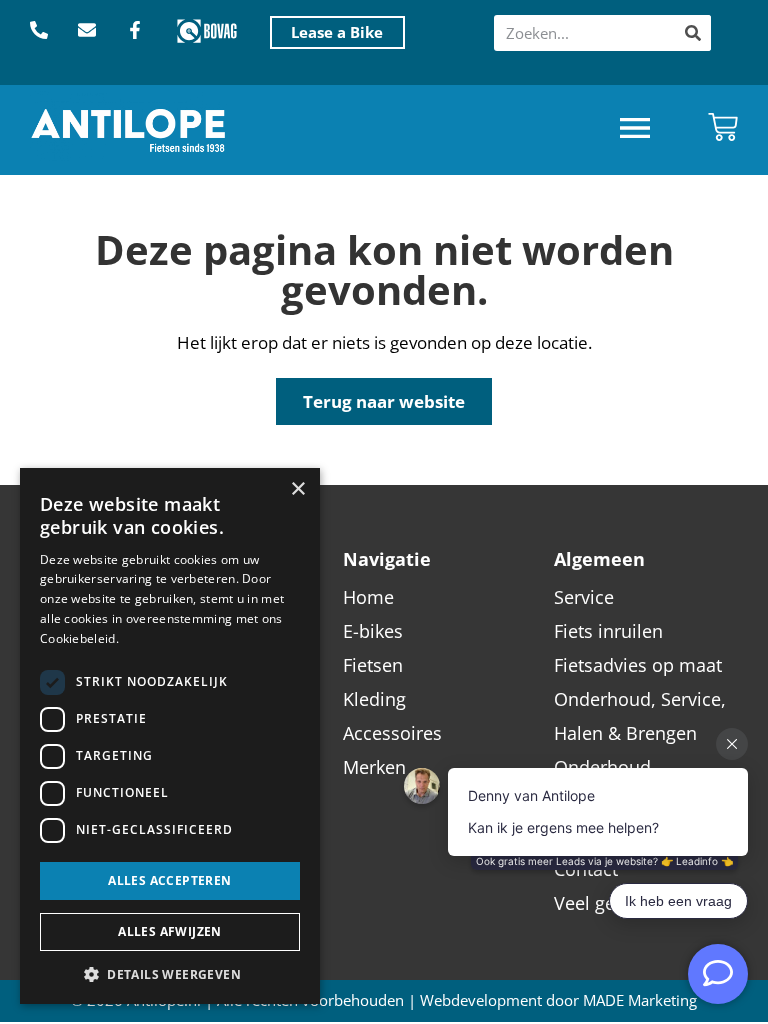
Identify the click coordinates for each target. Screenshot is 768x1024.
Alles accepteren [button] (169, 880)
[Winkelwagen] (723, 127)
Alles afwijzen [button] (170, 931)
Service (584, 597)
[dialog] (170, 736)
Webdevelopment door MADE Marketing (558, 1000)
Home (368, 597)
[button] (635, 130)
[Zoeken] (693, 33)
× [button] (297, 489)
